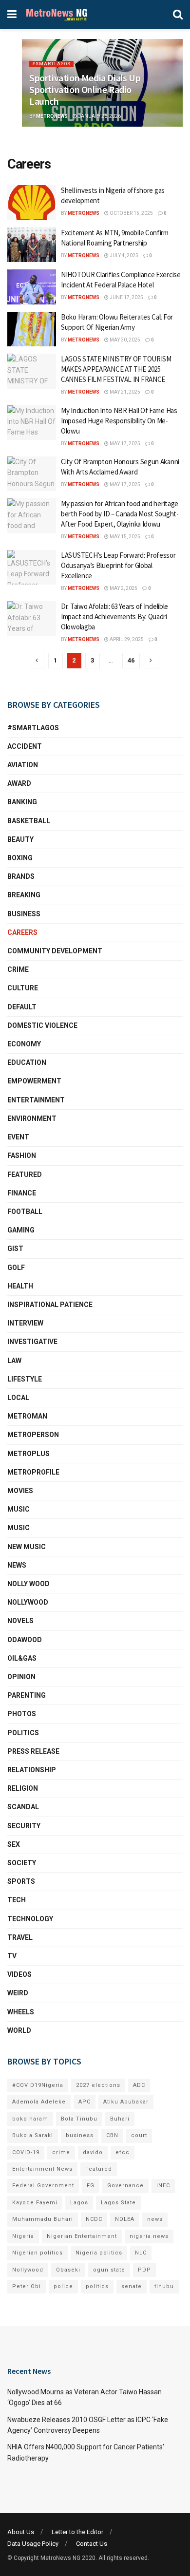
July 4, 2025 (123, 256)
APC (85, 2102)
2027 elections (98, 2085)
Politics (23, 1733)
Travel (20, 1937)
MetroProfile (33, 1472)
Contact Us (92, 2544)
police (63, 2286)
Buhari (120, 2119)
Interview (25, 1323)
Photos (22, 1714)
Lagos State (118, 2203)
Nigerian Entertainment (82, 2236)
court (139, 2135)
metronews (52, 116)
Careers (22, 932)
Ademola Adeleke (39, 2102)
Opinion (21, 1677)
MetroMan (27, 1416)
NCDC (94, 2219)
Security (24, 1826)
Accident (25, 746)
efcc (123, 2152)
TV (12, 1956)
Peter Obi (27, 2286)
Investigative (32, 1342)
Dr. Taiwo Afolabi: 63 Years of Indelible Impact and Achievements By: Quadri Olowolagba (114, 616)
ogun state (109, 2270)
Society (22, 1863)
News (17, 1565)
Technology (30, 1919)
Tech (17, 1900)
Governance (125, 2186)
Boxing (20, 858)
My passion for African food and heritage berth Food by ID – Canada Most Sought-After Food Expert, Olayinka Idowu (120, 514)
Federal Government (43, 2186)
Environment (32, 1118)
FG (91, 2186)
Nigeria (23, 2236)
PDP (144, 2270)
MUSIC (19, 1528)
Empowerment (34, 1081)
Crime (18, 969)
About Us (21, 2532)
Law (14, 1361)
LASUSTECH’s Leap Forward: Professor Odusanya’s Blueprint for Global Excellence (118, 565)
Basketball (29, 821)
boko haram (30, 2119)
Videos (19, 1974)
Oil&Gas (22, 1658)
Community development (55, 951)
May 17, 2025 (124, 444)
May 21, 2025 (124, 392)
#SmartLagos (51, 64)
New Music (27, 1547)
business (80, 2135)
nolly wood (28, 1584)
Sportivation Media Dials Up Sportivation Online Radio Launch (85, 89)
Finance (22, 1193)
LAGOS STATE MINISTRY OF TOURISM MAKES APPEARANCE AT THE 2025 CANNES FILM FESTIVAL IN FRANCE (116, 369)
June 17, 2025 (126, 297)
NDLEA (125, 2219)
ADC (139, 2085)
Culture (23, 988)
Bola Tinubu (79, 2119)
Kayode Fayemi (35, 2203)
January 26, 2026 (99, 116)
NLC (141, 2253)
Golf (16, 1268)
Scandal (23, 1807)
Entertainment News (42, 2169)
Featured (25, 1174)
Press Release (33, 1751)
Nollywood (28, 1602)
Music (19, 1509)
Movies (20, 1491)
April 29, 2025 (126, 639)
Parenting (27, 1695)
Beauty (20, 839)
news (155, 2219)
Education (27, 1062)
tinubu (164, 2286)
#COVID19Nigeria (38, 2085)
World (19, 2030)
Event (18, 1137)
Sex (14, 1844)
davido (93, 2152)
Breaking (24, 895)
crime (61, 2152)
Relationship (32, 1770)
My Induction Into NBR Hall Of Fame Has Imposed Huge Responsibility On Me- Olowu (119, 421)
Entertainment (36, 1100)
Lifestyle (25, 1379)
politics (97, 2286)
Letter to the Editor (77, 2532)
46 (131, 660)
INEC (163, 2186)
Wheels (21, 2012)
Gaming (21, 1230)
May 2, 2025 (123, 588)
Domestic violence (42, 1025)
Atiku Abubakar (126, 2102)
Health (20, 1286)
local (18, 1398)
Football (25, 1212)
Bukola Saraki (33, 2135)
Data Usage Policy (33, 2544)
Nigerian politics (38, 2253)
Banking (22, 802)
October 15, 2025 (131, 213)
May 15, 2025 (124, 537)
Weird (18, 1993)
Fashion (22, 1155)
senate (132, 2286)
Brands (21, 876)
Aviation (23, 765)
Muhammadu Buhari (43, 2219)
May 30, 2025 (124, 340)
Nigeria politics (99, 2253)
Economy (24, 1044)
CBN (112, 2135)
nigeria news (149, 2236)
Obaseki (68, 2270)
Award (19, 783)
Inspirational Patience (50, 1305)
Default (22, 1007)
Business (24, 914)
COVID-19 (26, 2152)
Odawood (25, 1640)
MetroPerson (33, 1435)
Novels (20, 1621)
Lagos (79, 2203)
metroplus (28, 1454)
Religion (23, 1788)
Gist (15, 1249)
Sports (21, 1881)
